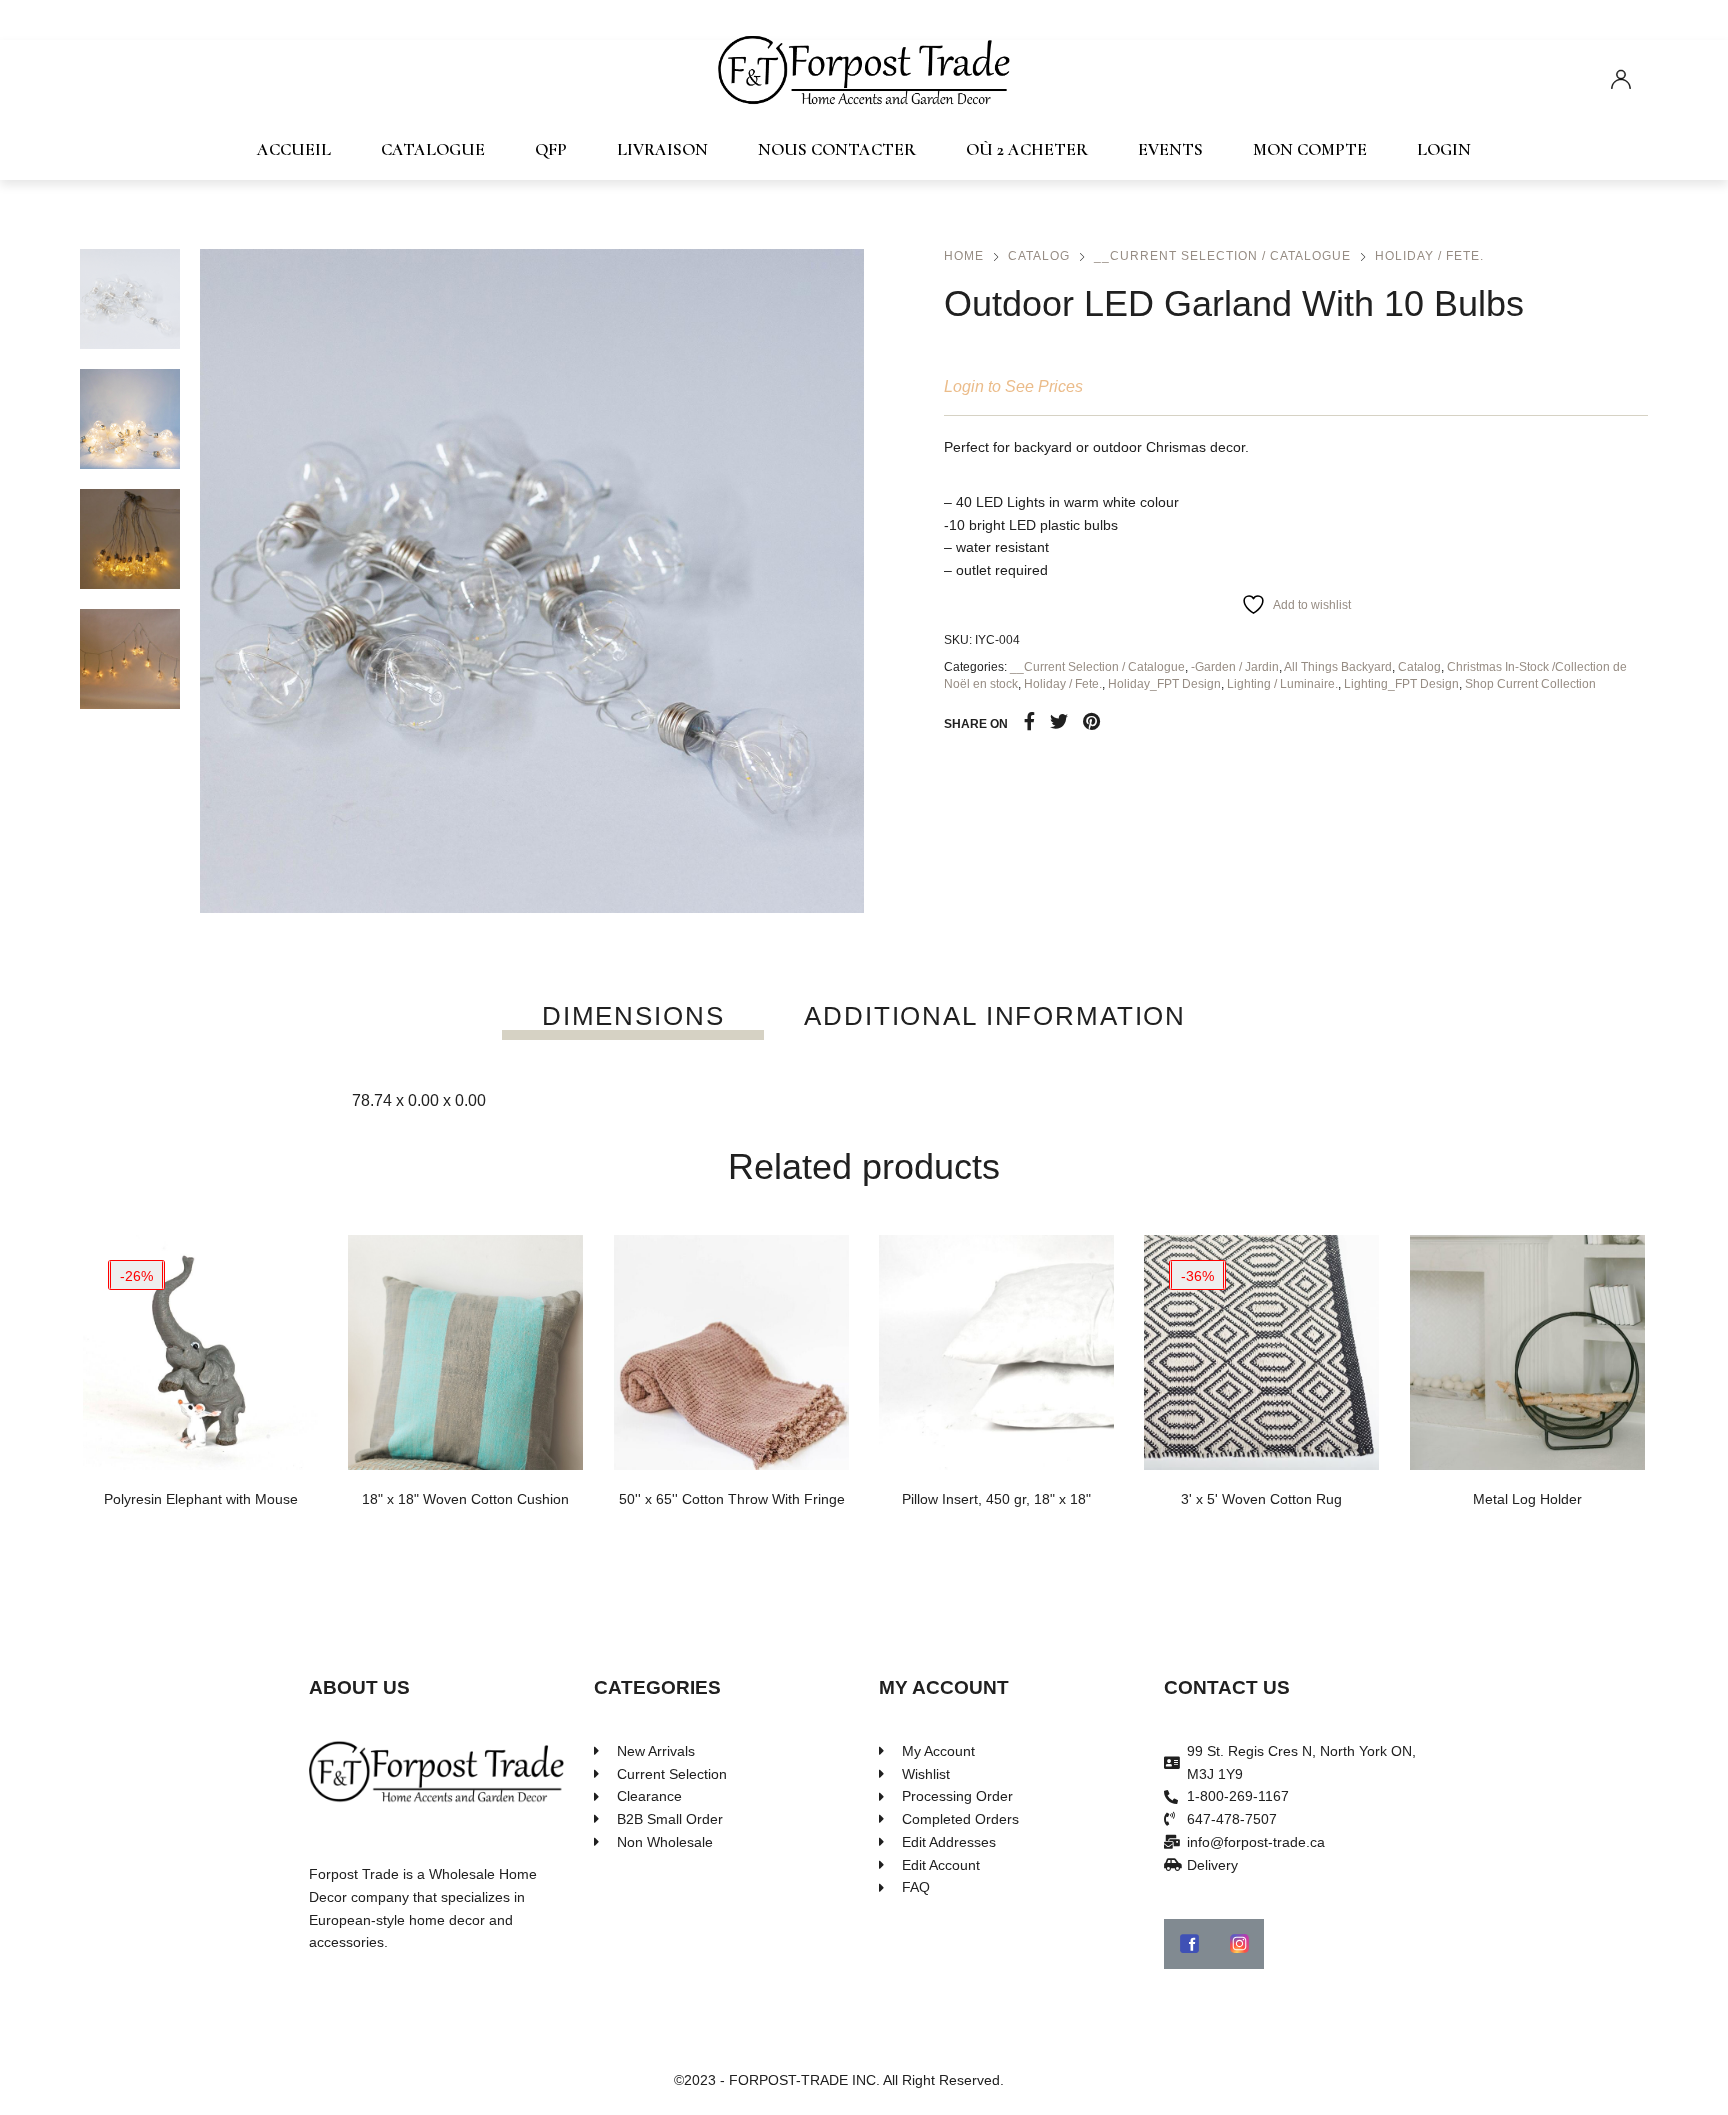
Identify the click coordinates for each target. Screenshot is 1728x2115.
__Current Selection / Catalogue (1222, 256)
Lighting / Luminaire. (1282, 684)
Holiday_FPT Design (1164, 684)
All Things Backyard (1338, 667)
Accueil (294, 149)
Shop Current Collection (1530, 684)
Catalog (1039, 256)
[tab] (633, 1016)
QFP (551, 149)
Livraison (662, 149)
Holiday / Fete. (1429, 256)
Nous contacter (837, 149)
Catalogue (433, 149)
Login (1444, 149)
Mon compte (1310, 149)
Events (1170, 149)
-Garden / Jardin (1235, 667)
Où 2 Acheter (1027, 149)
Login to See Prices (1013, 386)
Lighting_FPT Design (1401, 684)
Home (964, 256)
